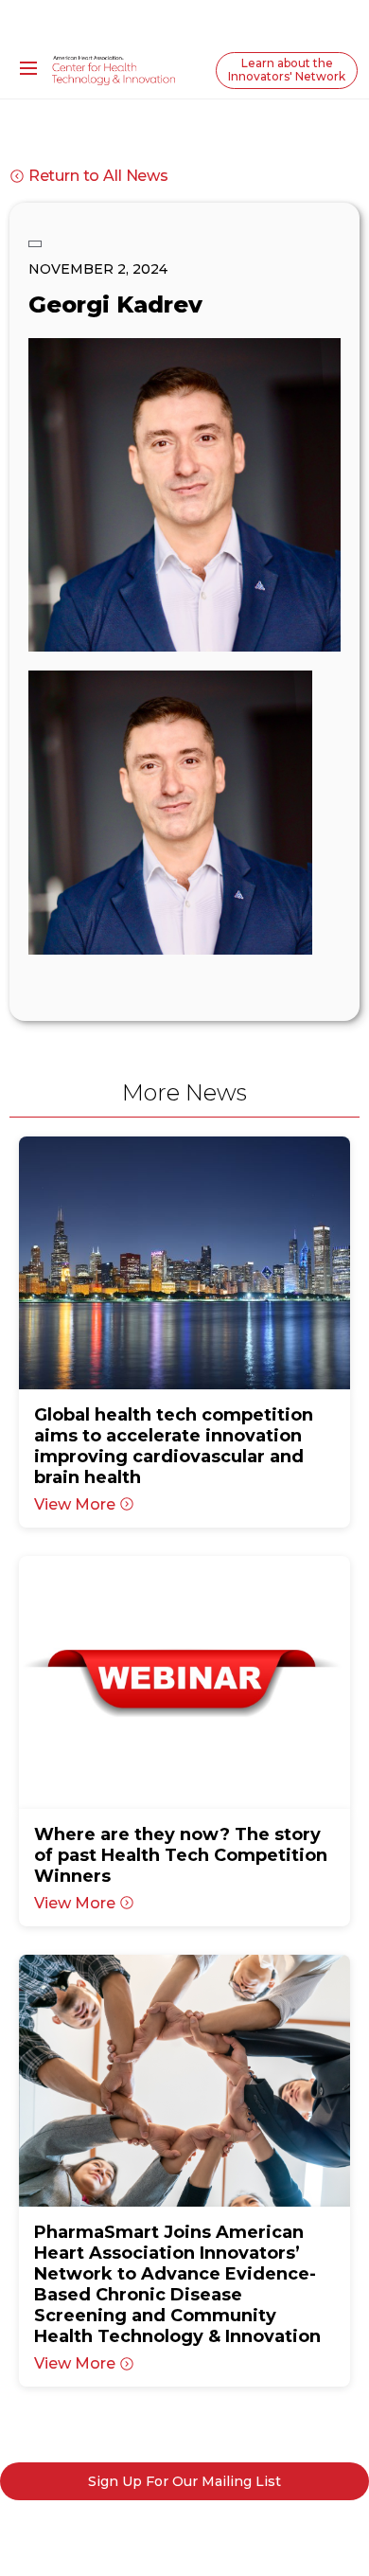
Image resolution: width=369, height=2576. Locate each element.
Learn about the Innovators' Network (287, 70)
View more (75, 1504)
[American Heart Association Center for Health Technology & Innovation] (114, 69)
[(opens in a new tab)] (185, 1263)
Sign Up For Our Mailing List (184, 2481)
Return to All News (98, 176)
